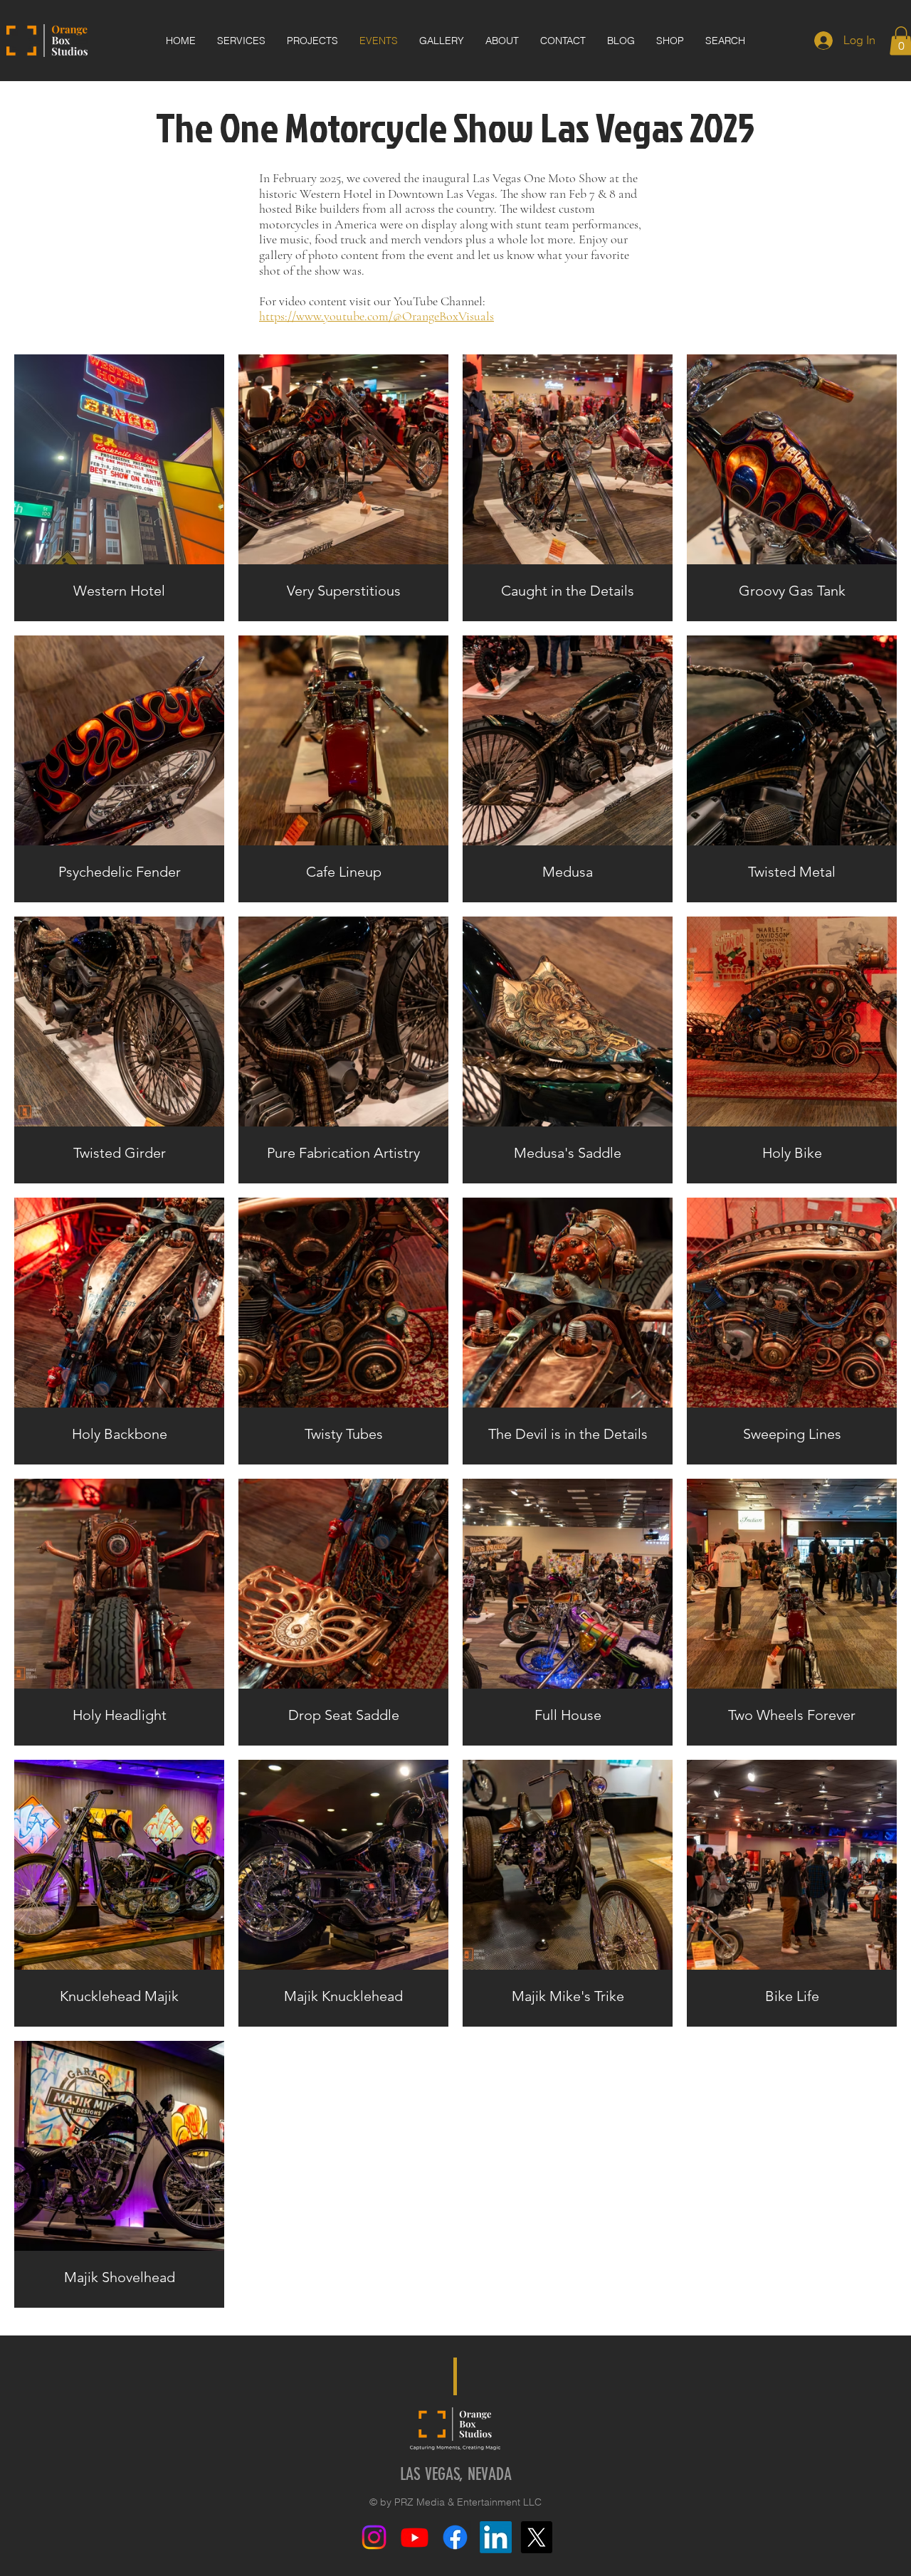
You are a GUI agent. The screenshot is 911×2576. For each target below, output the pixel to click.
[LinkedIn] (496, 2537)
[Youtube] (415, 2537)
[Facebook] (455, 2537)
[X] (536, 2537)
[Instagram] (374, 2537)
